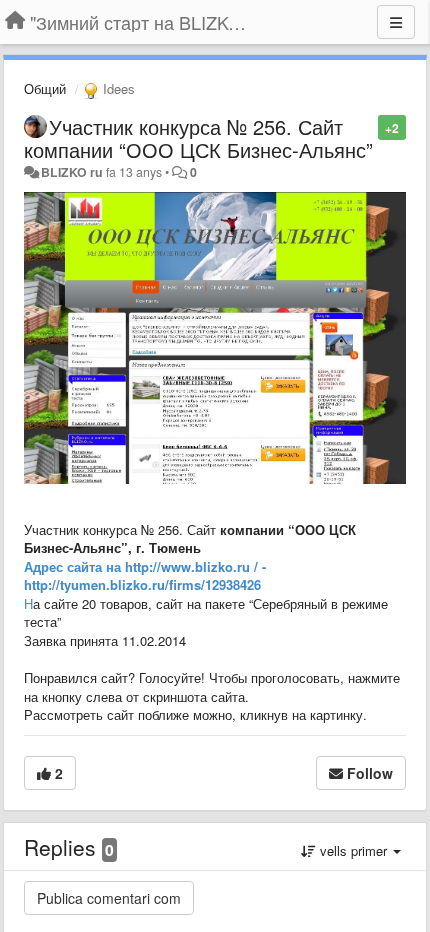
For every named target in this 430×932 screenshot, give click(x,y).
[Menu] (396, 22)
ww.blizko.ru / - (218, 566)
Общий (45, 88)
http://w (148, 566)
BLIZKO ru (73, 172)
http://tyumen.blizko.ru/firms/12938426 (142, 584)
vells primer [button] (353, 850)
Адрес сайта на (74, 566)
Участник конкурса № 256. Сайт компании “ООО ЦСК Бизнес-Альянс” (198, 138)
